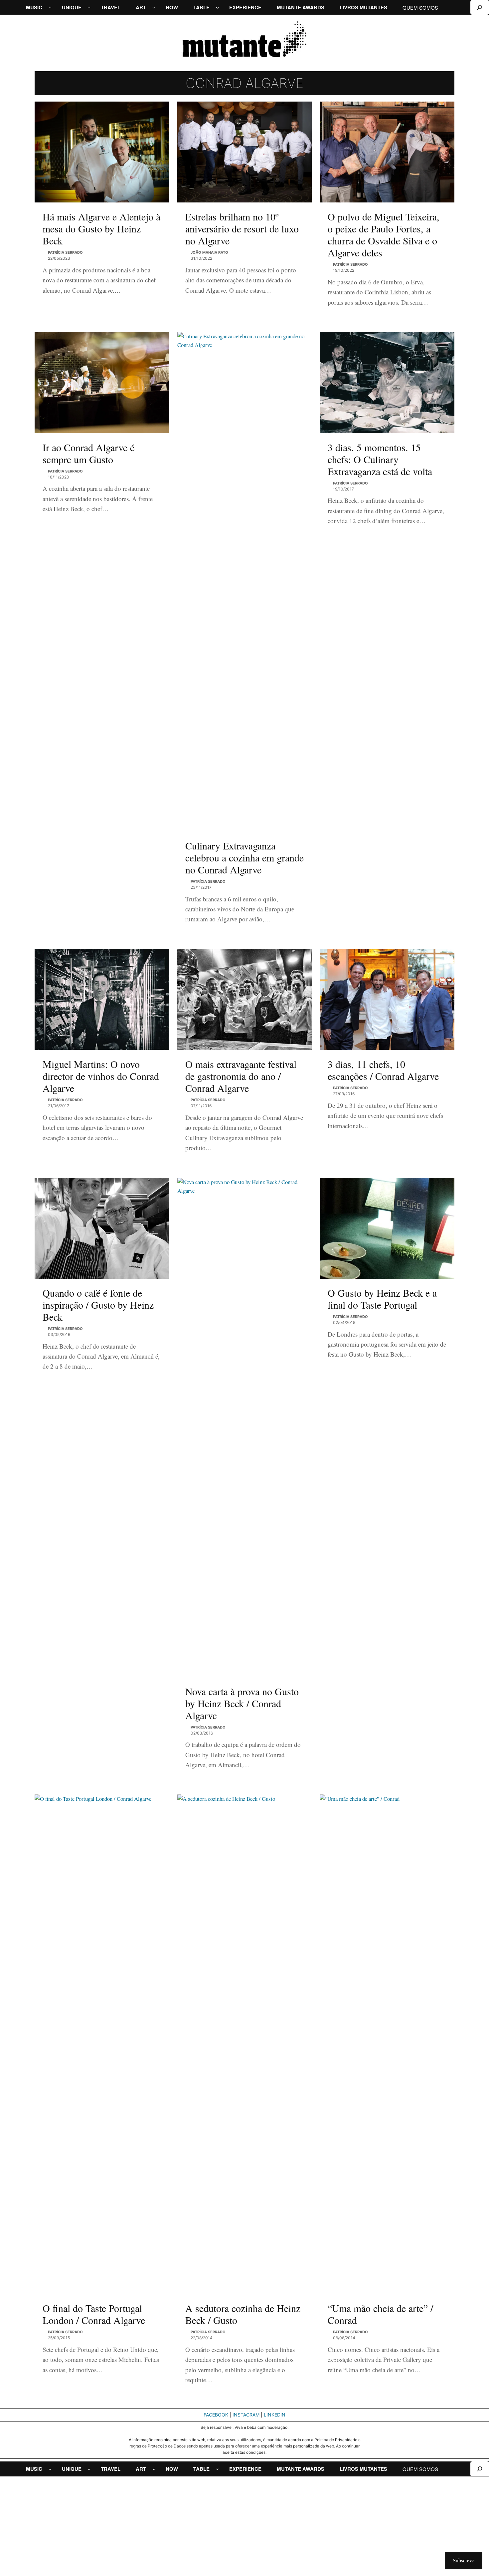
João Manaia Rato (209, 252)
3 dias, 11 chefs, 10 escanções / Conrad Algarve (383, 1070)
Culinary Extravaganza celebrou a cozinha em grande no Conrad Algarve (244, 857)
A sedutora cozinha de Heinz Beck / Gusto (243, 2314)
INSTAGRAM (246, 2415)
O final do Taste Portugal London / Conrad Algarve (94, 2314)
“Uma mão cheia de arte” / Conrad (380, 2314)
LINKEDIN (275, 2415)
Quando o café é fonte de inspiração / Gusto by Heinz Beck (98, 1305)
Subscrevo (464, 2560)
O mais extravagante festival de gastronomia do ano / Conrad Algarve (241, 1076)
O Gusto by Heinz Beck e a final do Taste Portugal (382, 1299)
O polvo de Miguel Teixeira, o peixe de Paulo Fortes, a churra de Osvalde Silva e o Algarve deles (384, 234)
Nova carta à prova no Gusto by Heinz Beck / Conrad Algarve (242, 1703)
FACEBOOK (216, 2415)
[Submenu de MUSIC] (50, 7)
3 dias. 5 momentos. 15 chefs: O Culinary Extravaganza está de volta (380, 459)
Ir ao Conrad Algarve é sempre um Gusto (88, 453)
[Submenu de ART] (154, 7)
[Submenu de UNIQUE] (89, 7)
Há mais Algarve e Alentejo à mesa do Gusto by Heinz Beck (101, 228)
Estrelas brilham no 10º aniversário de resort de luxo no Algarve (242, 228)
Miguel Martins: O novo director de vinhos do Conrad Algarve (101, 1076)
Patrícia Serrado (65, 252)
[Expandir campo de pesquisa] (480, 7)
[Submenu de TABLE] (217, 7)
